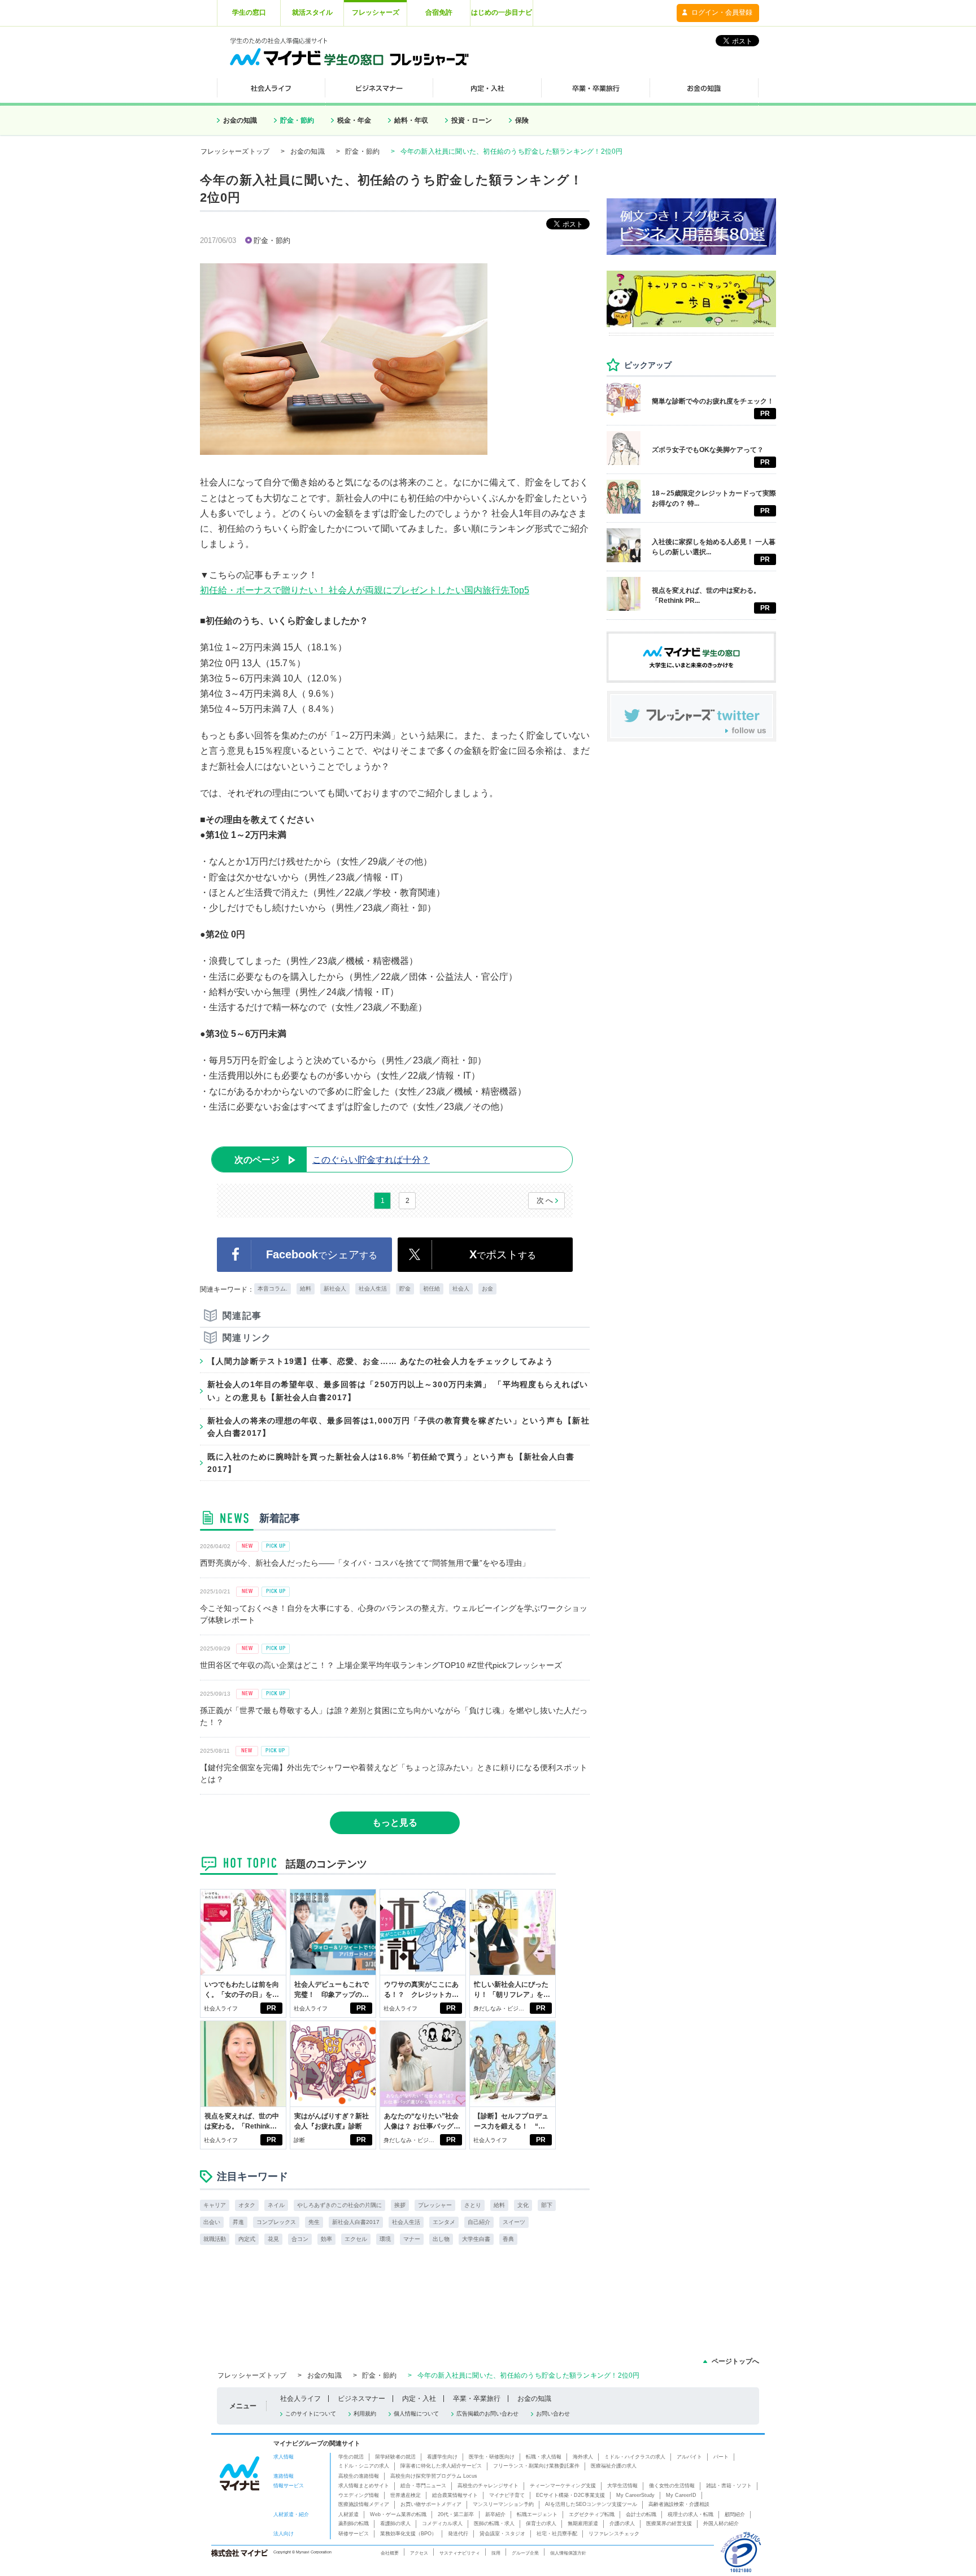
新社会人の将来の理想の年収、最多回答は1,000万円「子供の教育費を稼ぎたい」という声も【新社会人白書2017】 (398, 1427)
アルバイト (689, 2457)
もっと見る (395, 1823)
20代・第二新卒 (456, 2514)
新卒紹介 (495, 2514)
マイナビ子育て (507, 2495)
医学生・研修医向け (492, 2457)
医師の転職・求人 (494, 2523)
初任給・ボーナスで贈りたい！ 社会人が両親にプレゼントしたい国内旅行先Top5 (365, 590)
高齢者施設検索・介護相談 (679, 2504)
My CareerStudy (635, 2495)
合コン (300, 2239)
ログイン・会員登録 (722, 12)
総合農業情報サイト (455, 2495)
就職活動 (215, 2239)
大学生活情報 (622, 2486)
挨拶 (400, 2205)
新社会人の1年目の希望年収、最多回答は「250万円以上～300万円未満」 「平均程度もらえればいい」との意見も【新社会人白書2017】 (398, 1391)
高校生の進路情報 (359, 2476)
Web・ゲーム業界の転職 (398, 2514)
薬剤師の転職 (354, 2523)
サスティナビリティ (460, 2553)
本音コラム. (273, 1289)
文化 (523, 2205)
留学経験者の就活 (395, 2457)
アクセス (419, 2553)
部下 (547, 2205)
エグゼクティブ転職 (592, 2514)
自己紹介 (479, 2222)
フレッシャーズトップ (235, 151)
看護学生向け (442, 2457)
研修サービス (354, 2534)
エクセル (356, 2239)
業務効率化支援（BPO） (408, 2534)
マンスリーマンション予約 (503, 2504)
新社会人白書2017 (356, 2222)
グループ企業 (525, 2553)
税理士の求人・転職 (690, 2514)
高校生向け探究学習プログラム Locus (434, 2476)
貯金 (405, 1289)
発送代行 (458, 2534)
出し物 (441, 2239)
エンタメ (444, 2222)
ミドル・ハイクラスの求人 (635, 2457)
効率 (326, 2239)
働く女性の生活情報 (672, 2486)
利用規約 (365, 2414)
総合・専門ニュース (423, 2486)
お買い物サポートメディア (431, 2504)
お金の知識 (240, 120)
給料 (306, 1289)
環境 (385, 2239)
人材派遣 (348, 2514)
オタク (247, 2205)
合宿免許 (439, 12)
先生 (314, 2222)
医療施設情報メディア (364, 2504)
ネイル (276, 2205)
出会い (212, 2222)
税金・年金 (354, 120)
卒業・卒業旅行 (477, 2399)
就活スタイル (312, 12)
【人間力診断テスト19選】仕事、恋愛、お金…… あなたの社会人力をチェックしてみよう (380, 1361)
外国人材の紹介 (721, 2523)
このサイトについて (311, 2414)
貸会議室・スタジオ (502, 2534)
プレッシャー (435, 2205)
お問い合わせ (553, 2414)
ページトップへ (735, 2361)
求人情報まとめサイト (364, 2486)
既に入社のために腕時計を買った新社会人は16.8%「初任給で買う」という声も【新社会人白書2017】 (391, 1463)
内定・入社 (419, 2399)
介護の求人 (622, 2523)
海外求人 (583, 2457)
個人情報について (416, 2414)
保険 (522, 120)
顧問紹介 (735, 2514)
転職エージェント (537, 2514)
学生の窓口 (249, 12)
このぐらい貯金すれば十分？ (332, 1160)
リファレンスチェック (614, 2534)
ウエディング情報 (359, 2495)
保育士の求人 (541, 2523)
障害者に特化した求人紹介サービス (441, 2466)
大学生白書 (476, 2239)
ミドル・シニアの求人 (364, 2466)
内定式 (247, 2239)
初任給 (432, 1289)
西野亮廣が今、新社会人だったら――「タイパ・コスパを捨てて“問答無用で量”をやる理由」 (365, 1563)
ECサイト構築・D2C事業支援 (570, 2495)
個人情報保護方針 (568, 2553)
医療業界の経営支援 (669, 2523)
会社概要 (390, 2553)
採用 (496, 2553)
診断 (299, 2140)
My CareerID (681, 2495)
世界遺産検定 (406, 2495)
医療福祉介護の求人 (614, 2466)
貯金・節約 (297, 120)
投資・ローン (472, 120)
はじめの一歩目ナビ (502, 12)
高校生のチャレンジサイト (488, 2486)
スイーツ (514, 2222)
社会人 (461, 1289)
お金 (487, 1289)
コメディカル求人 (442, 2523)
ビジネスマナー (361, 2399)
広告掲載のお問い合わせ (487, 2414)
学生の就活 (351, 2457)
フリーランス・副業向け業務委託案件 (536, 2466)
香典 (508, 2239)
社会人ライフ (221, 2008)
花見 (273, 2239)
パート (721, 2457)
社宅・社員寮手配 (557, 2534)
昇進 (238, 2222)
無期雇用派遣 (583, 2523)
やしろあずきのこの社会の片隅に (339, 2205)
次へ (545, 1200)
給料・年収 (411, 120)
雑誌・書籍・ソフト (729, 2486)
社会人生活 (373, 1289)
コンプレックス (276, 2222)
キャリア (215, 2205)
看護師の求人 (395, 2523)
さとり (473, 2205)
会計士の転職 (641, 2514)
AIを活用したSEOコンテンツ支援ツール (591, 2504)
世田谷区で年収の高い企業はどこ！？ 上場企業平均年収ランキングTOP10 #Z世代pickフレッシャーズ (381, 1665)
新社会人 (335, 1289)
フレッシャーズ (376, 12)
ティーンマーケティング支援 (563, 2486)
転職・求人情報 (544, 2457)
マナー (412, 2239)
